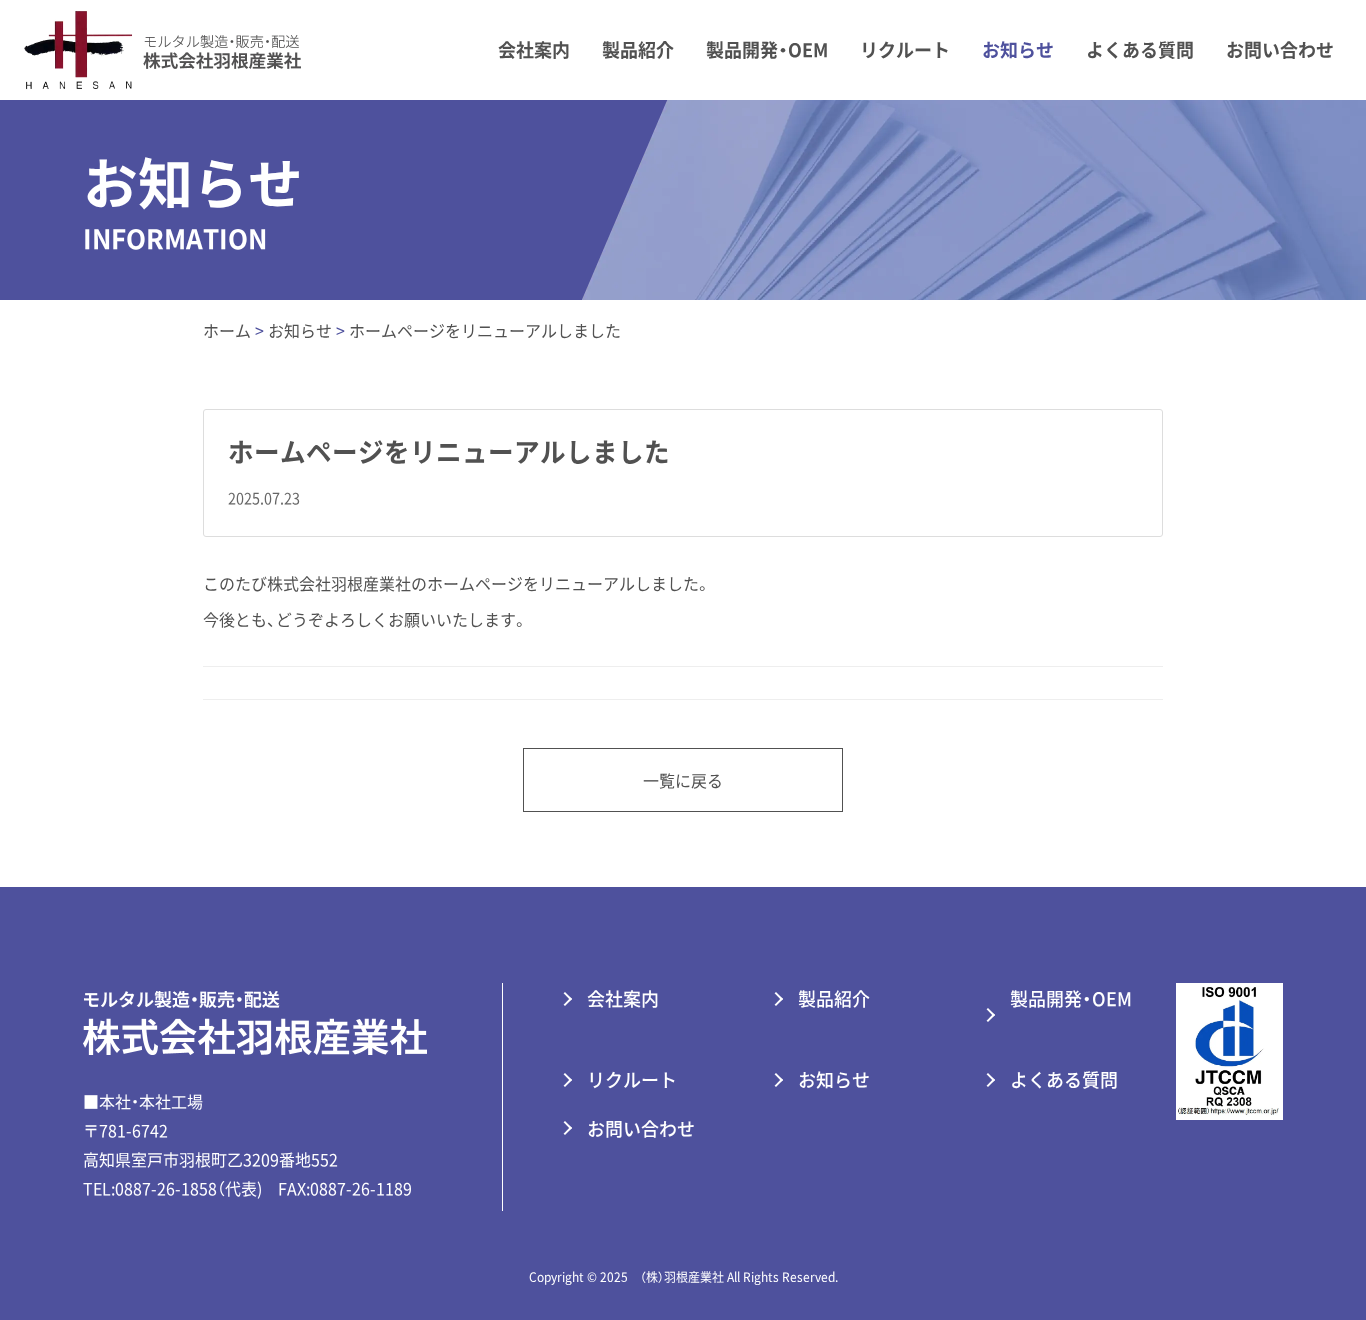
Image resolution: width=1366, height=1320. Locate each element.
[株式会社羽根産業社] (158, 47)
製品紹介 (638, 49)
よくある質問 (1140, 49)
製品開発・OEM (767, 49)
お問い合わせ (1280, 49)
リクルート (905, 49)
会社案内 (534, 49)
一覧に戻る (683, 780)
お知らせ (1018, 49)
